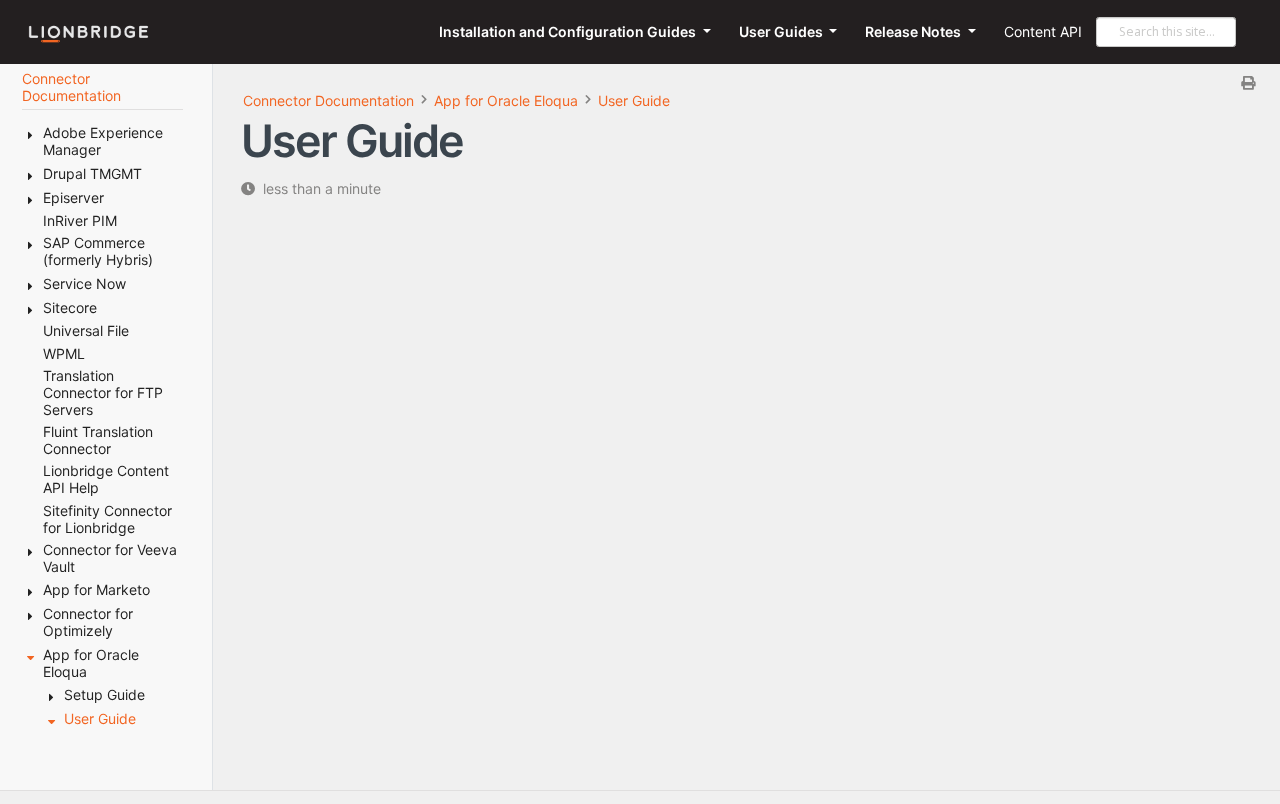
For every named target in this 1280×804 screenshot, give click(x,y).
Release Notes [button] (914, 31)
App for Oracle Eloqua (506, 100)
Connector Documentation (328, 100)
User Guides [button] (782, 31)
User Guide (634, 100)
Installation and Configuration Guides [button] (569, 31)
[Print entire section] (754, 82)
